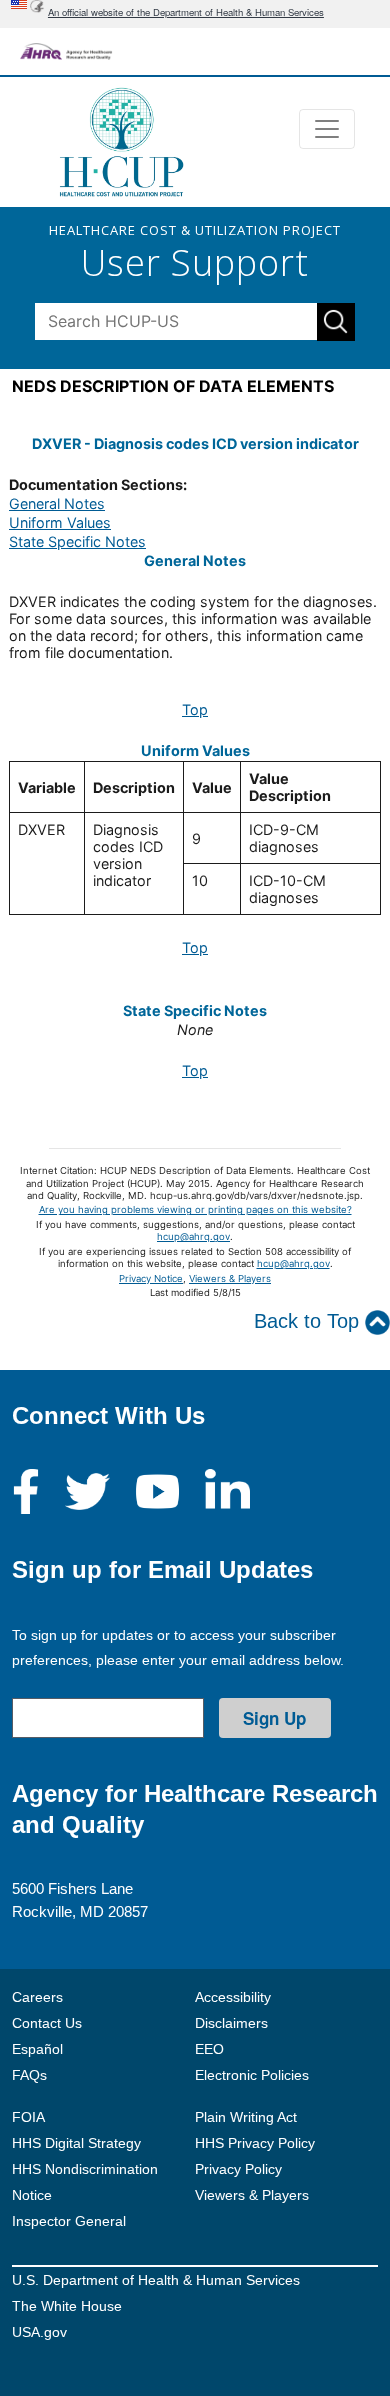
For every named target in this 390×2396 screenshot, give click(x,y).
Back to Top (309, 1321)
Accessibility (233, 1997)
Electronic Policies (252, 2075)
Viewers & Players (230, 1278)
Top (195, 709)
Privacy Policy (238, 2169)
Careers (37, 1997)
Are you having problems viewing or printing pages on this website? (195, 1209)
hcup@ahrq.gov (193, 1236)
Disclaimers (231, 2023)
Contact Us (47, 2023)
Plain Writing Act (246, 2117)
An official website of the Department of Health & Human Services (186, 12)
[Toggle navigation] (327, 129)
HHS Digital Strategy (76, 2143)
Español (37, 2049)
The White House (67, 2306)
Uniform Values (60, 522)
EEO (209, 2049)
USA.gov (39, 2332)
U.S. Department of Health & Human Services (156, 2280)
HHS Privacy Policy (255, 2143)
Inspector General (69, 2221)
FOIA (28, 2117)
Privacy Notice (151, 1278)
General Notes (57, 503)
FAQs (29, 2075)
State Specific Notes (77, 541)
